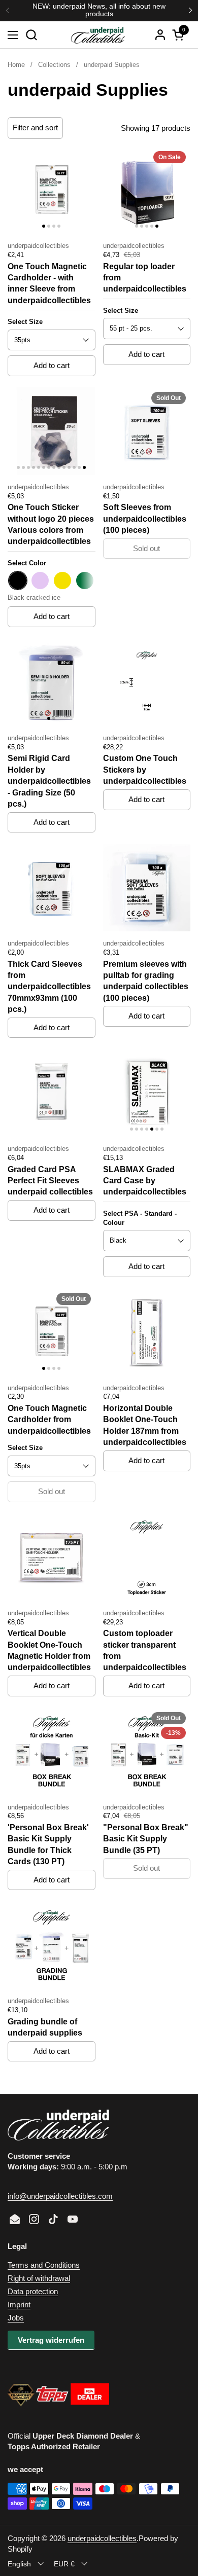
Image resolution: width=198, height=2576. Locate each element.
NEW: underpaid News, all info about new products (99, 10)
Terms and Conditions (44, 2265)
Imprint (19, 2305)
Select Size (25, 322)
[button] (31, 35)
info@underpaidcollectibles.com (60, 2196)
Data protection (33, 2291)
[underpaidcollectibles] (97, 35)
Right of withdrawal (39, 2278)
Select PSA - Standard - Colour (140, 1218)
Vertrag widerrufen (51, 2340)
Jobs (16, 2318)
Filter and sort (35, 128)
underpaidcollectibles (102, 2538)
